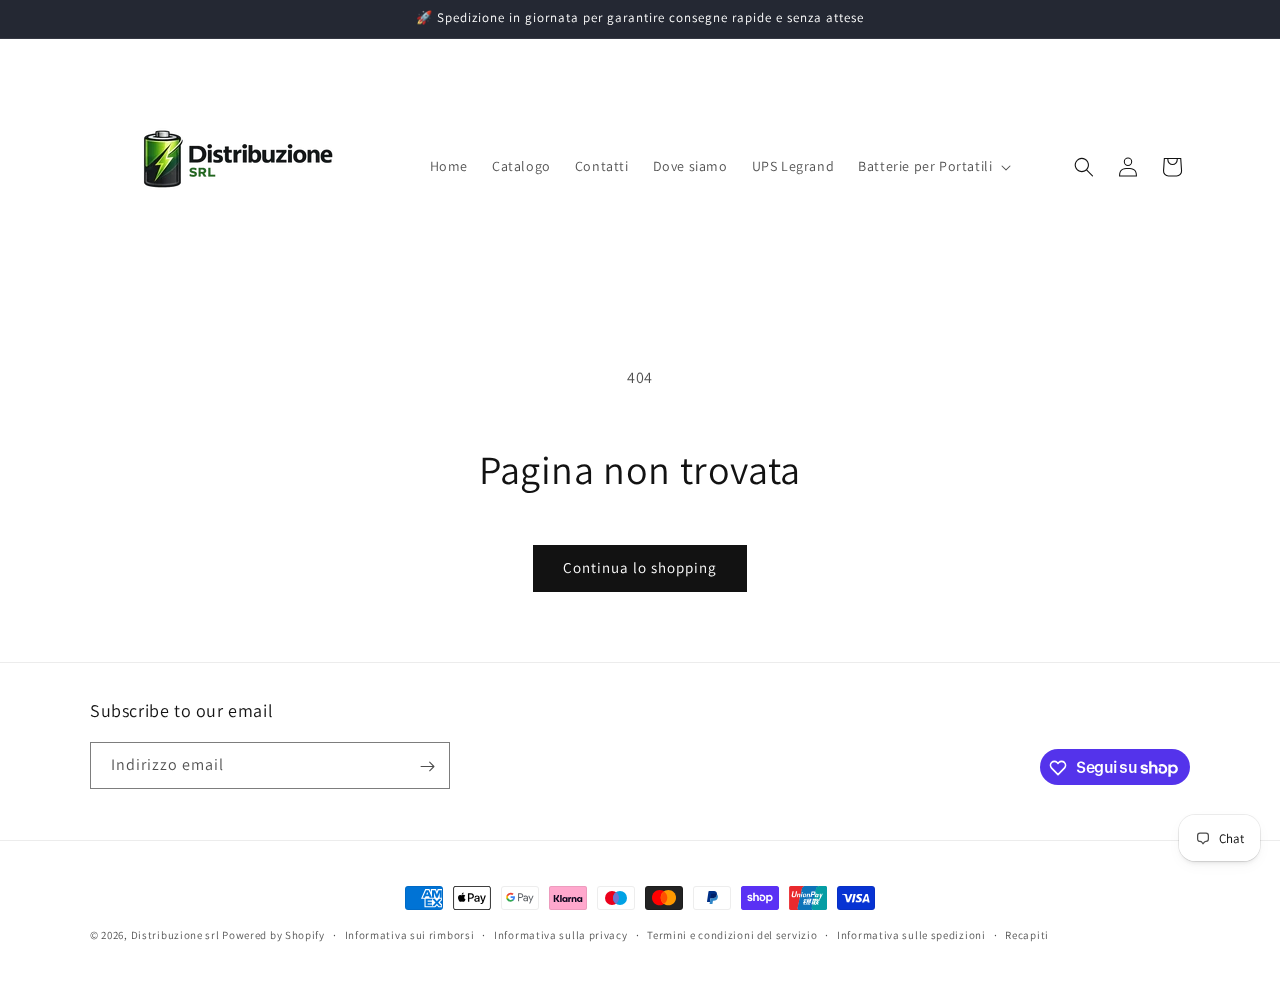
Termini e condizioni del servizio (732, 934)
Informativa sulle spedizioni (911, 934)
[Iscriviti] (427, 766)
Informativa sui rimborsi (410, 934)
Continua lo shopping (640, 567)
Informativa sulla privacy (561, 934)
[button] (932, 166)
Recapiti (1027, 934)
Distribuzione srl (175, 935)
